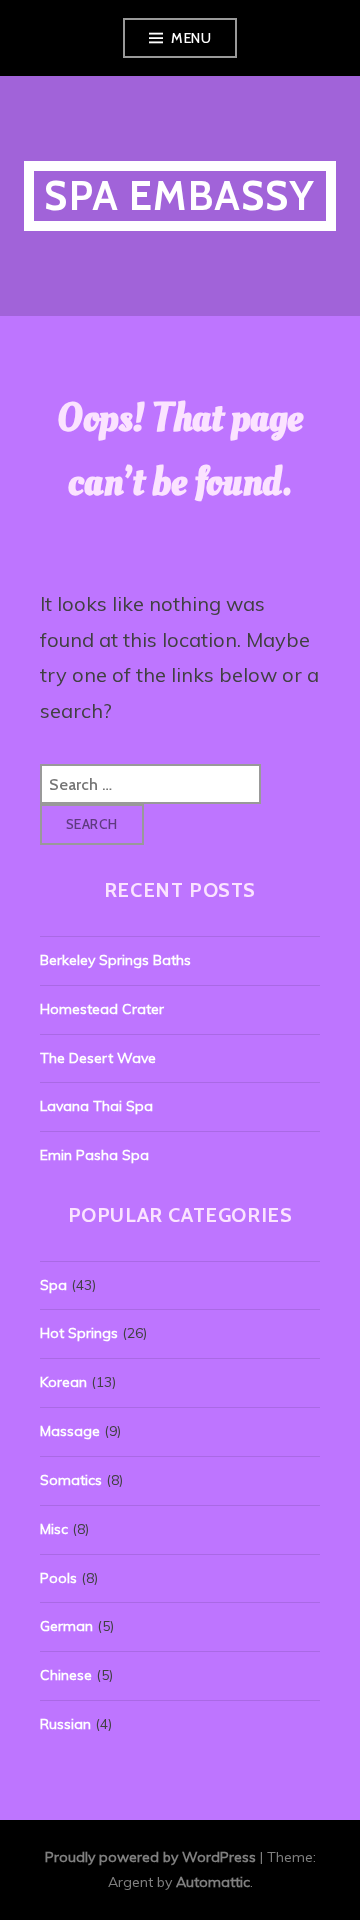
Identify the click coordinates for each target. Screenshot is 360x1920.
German (66, 1626)
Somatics (71, 1480)
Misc (54, 1529)
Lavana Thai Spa (96, 1106)
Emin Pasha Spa (94, 1155)
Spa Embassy (179, 195)
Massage (70, 1431)
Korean (63, 1382)
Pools (58, 1578)
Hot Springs (79, 1333)
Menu (191, 38)
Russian (65, 1724)
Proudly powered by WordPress (150, 1857)
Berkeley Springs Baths (115, 960)
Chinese (66, 1675)
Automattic (213, 1882)
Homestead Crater (102, 1009)
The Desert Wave (98, 1058)
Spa (53, 1285)
